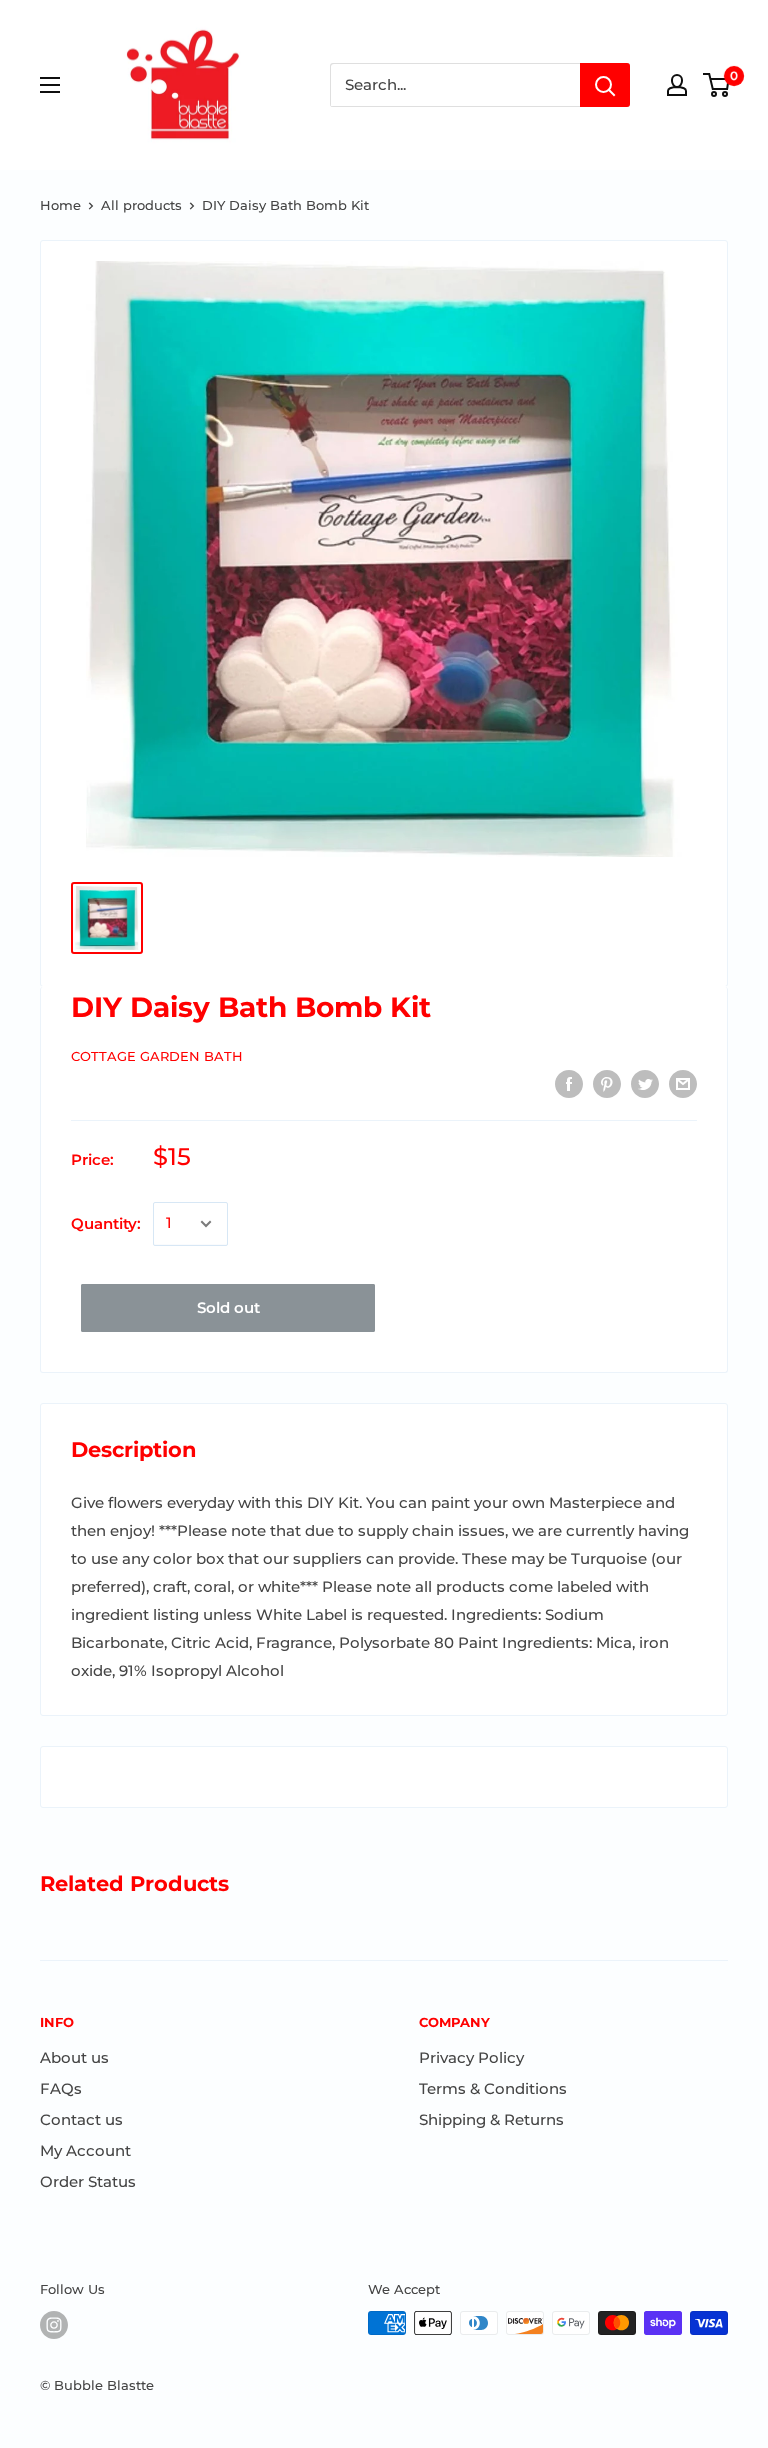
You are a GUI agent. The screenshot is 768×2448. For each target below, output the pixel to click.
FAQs (61, 2088)
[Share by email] (683, 1083)
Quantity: (106, 1223)
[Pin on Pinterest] (607, 1083)
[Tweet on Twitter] (645, 1083)
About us (74, 2057)
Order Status (88, 2181)
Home (60, 205)
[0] (717, 85)
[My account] (677, 85)
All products (141, 205)
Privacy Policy (471, 2057)
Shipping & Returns (491, 2119)
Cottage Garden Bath (157, 1056)
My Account (85, 2150)
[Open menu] (50, 85)
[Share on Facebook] (569, 1083)
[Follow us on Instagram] (54, 2325)
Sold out (228, 1307)
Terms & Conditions (493, 2088)
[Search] (605, 85)
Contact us (81, 2119)
